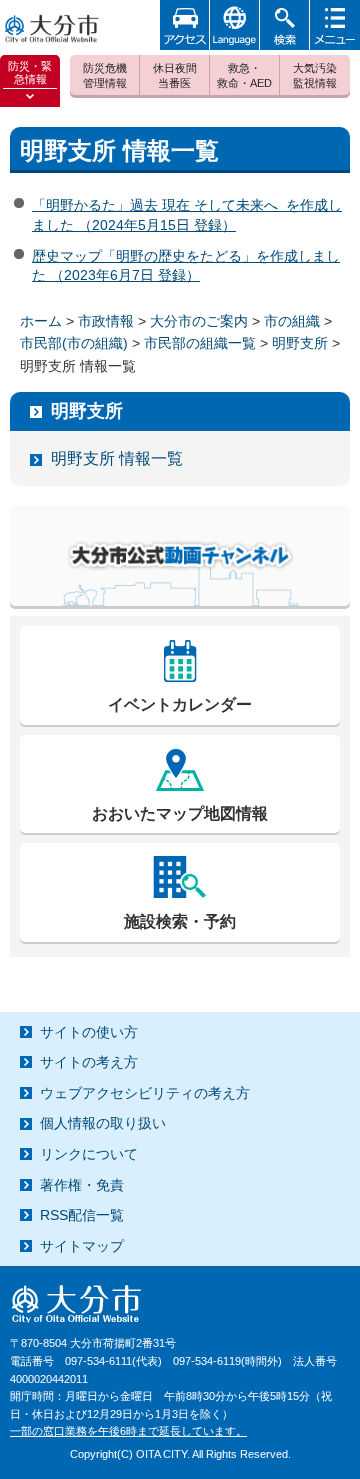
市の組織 (292, 321)
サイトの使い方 (89, 1032)
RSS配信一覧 (82, 1215)
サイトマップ (82, 1246)
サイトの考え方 (89, 1062)
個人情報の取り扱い (103, 1123)
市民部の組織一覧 (200, 343)
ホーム (41, 321)
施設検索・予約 (180, 921)
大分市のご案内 (199, 321)
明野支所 (300, 343)
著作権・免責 (82, 1185)
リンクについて (89, 1154)
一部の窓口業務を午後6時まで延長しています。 (128, 1431)
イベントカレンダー (180, 704)
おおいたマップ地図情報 (180, 813)
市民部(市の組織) (74, 343)
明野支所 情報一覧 (117, 458)
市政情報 (106, 321)
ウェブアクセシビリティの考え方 (145, 1093)
